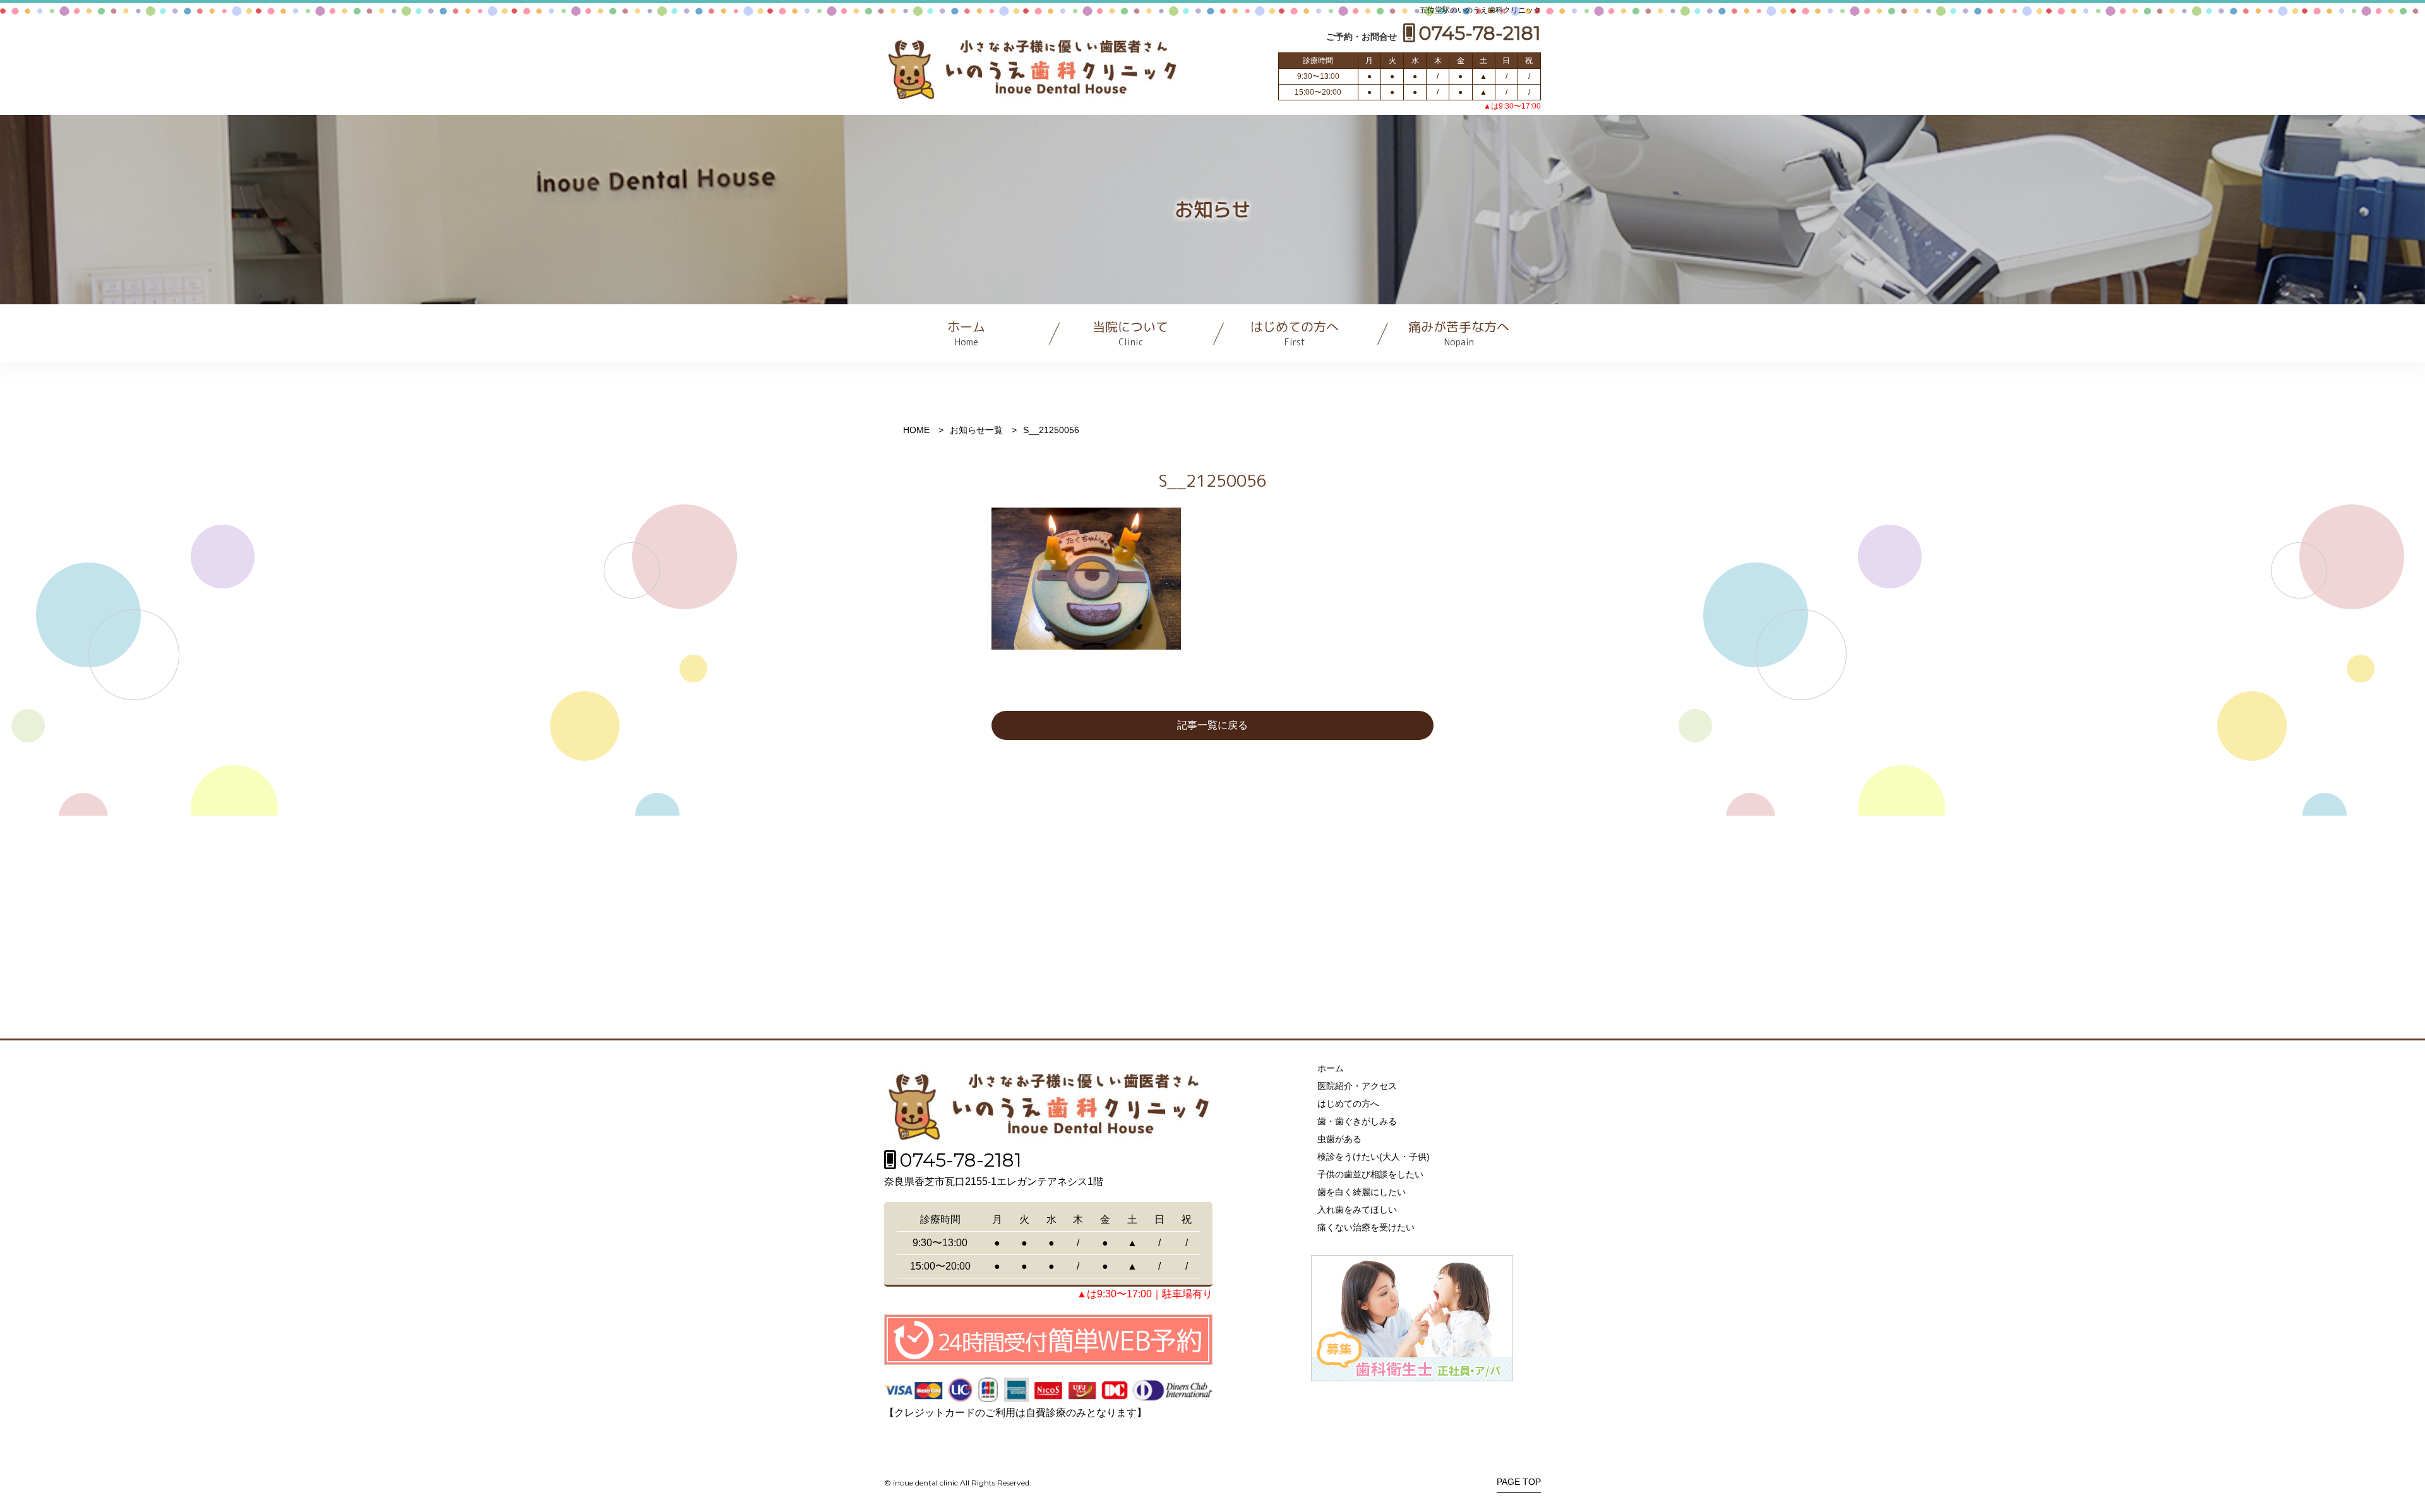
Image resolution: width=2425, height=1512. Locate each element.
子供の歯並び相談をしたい (1370, 1174)
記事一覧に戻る (1212, 725)
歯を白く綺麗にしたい (1362, 1192)
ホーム (966, 333)
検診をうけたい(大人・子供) (1374, 1157)
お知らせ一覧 (976, 430)
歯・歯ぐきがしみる (1357, 1121)
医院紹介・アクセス (1357, 1086)
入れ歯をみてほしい (1357, 1210)
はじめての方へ (1295, 333)
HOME (916, 430)
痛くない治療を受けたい (1366, 1227)
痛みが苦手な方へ (1459, 333)
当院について (1130, 333)
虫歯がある (1339, 1139)
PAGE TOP (1519, 1482)
